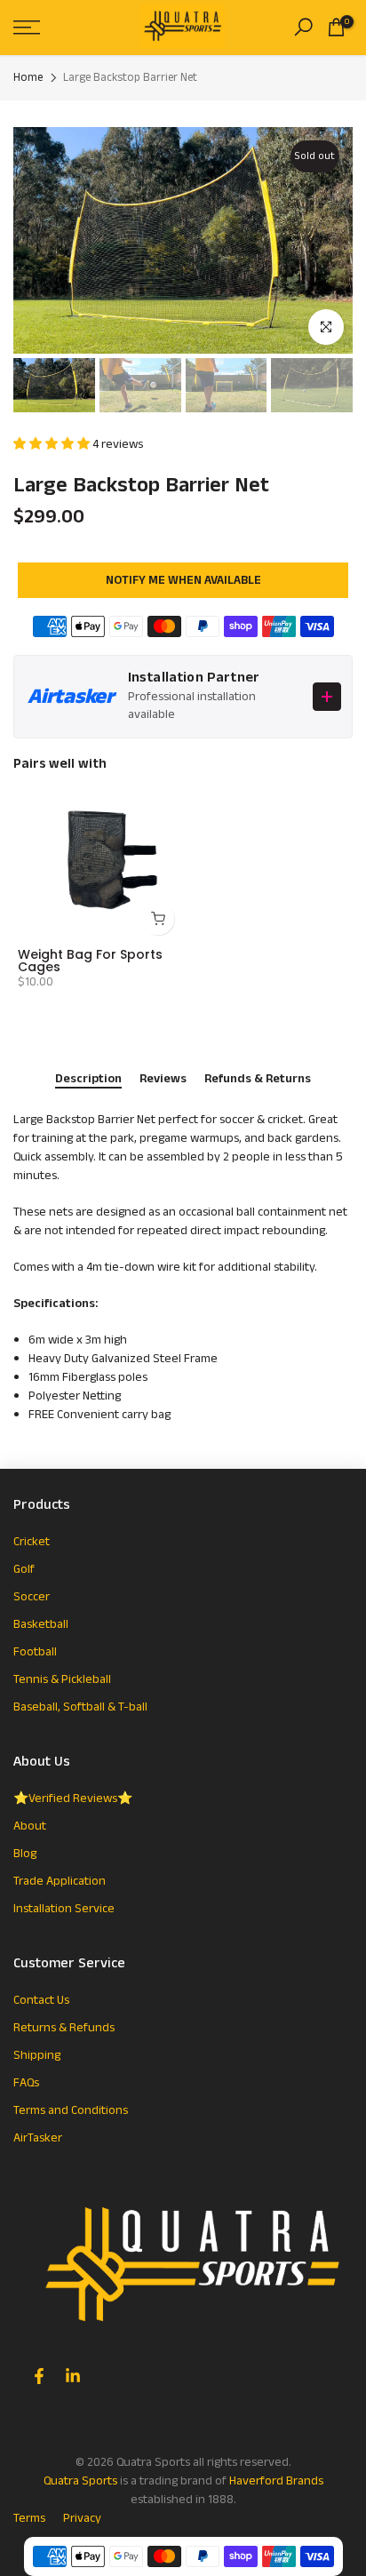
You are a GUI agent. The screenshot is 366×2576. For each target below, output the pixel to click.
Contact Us (41, 2000)
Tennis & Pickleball (62, 1679)
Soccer (32, 1597)
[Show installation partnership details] (327, 697)
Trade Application (60, 1881)
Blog (25, 1854)
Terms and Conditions (71, 2110)
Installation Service (64, 1909)
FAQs (26, 2083)
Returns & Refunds (64, 2028)
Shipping (37, 2055)
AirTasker (38, 2138)
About (30, 1826)
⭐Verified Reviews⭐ (73, 1798)
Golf (24, 1569)
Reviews (163, 1080)
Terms (29, 2518)
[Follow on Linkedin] (73, 2376)
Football (35, 1652)
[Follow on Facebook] (39, 2376)
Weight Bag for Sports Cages (90, 961)
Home (28, 78)
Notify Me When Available (183, 580)
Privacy (82, 2518)
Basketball (41, 1624)
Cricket (32, 1542)
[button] (53, 444)
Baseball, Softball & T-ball (80, 1707)
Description (88, 1080)
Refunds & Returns (258, 1080)
